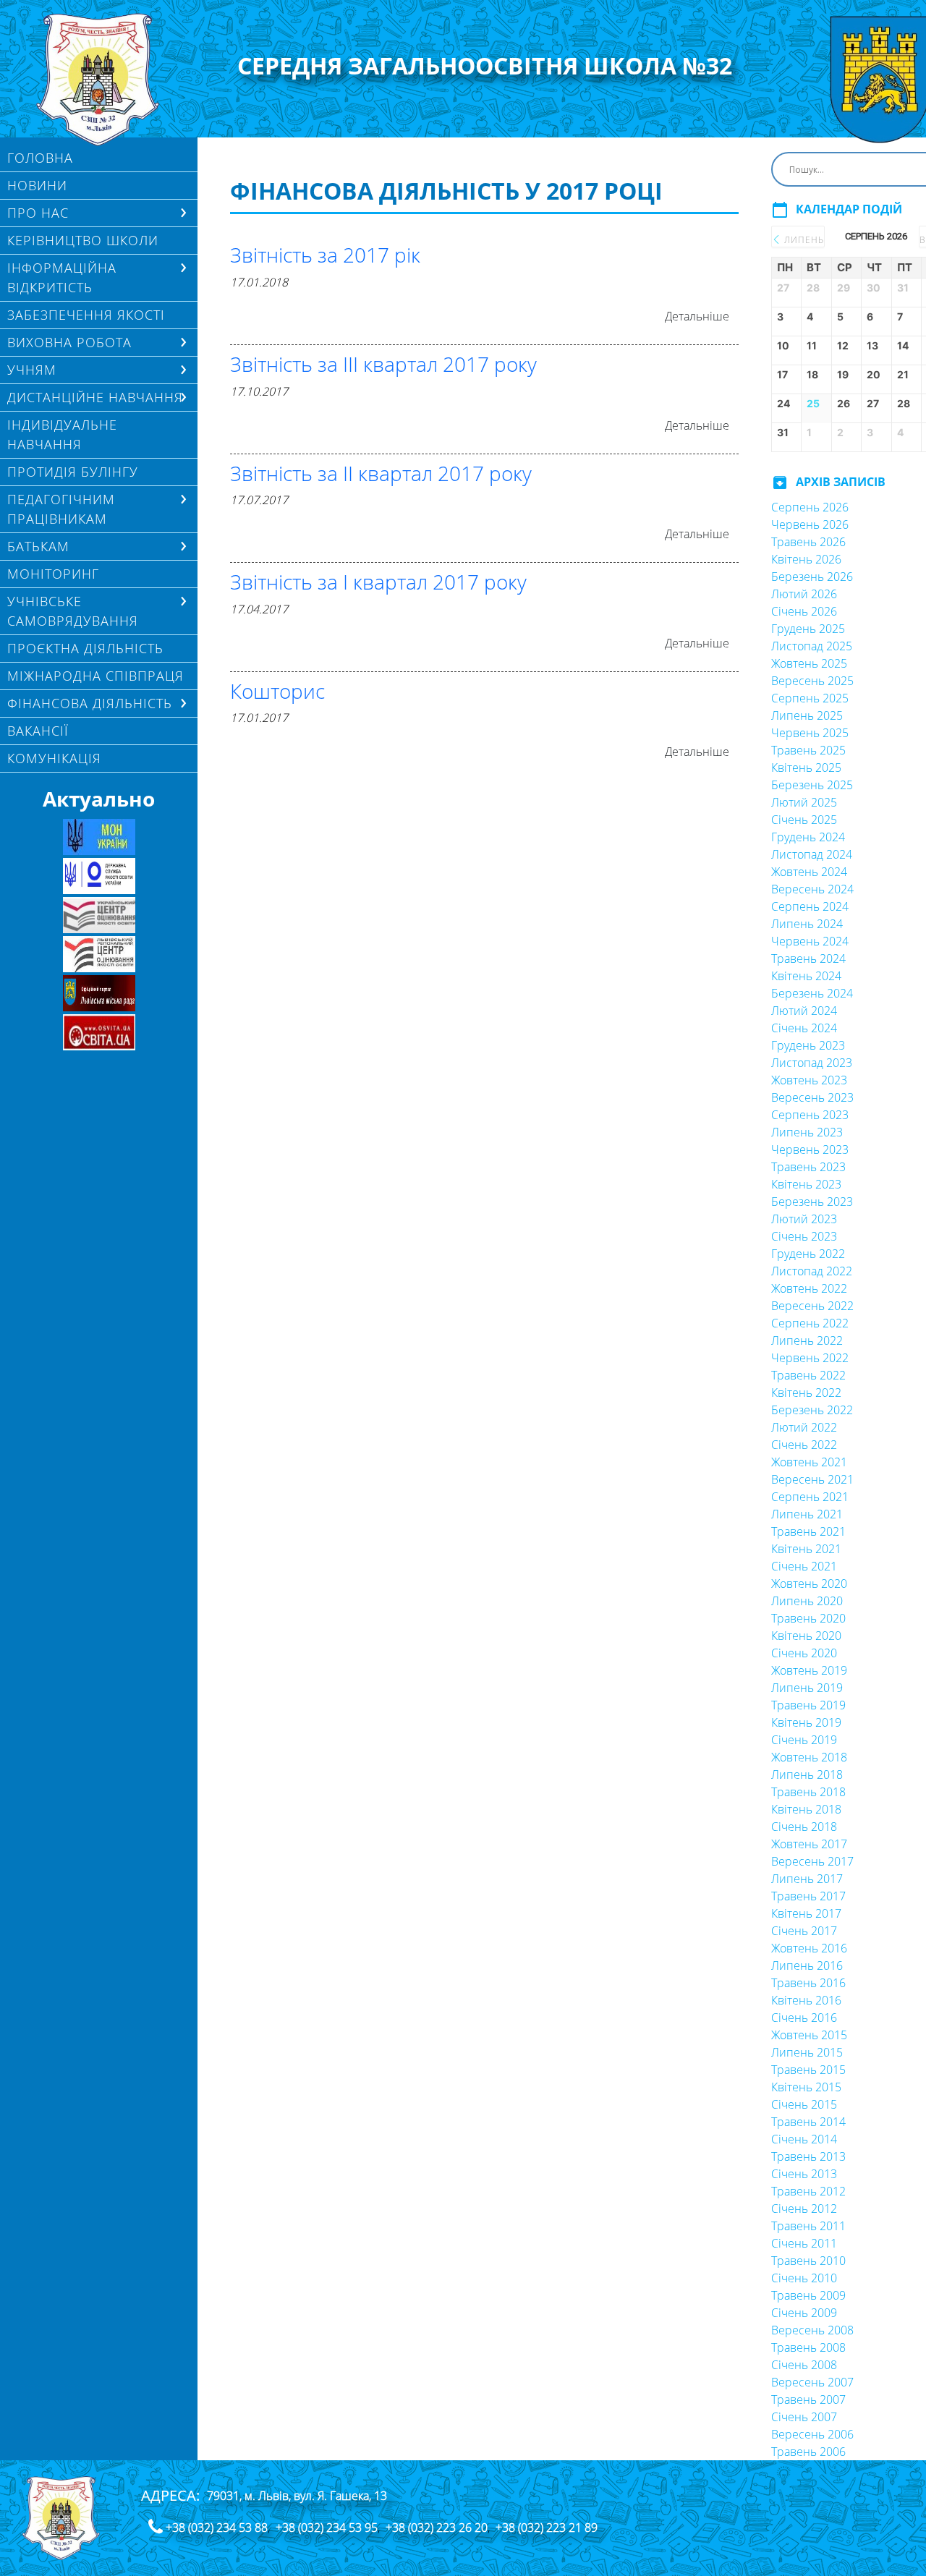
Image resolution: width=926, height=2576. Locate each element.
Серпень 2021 (810, 1497)
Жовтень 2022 (809, 1288)
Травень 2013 (808, 2156)
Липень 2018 (807, 1774)
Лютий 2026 (804, 594)
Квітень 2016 (806, 2000)
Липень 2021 (807, 1514)
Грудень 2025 (808, 629)
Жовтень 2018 (809, 1757)
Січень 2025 (804, 820)
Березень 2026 (812, 577)
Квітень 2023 (806, 1184)
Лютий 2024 (804, 1011)
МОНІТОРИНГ (53, 574)
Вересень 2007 (812, 2382)
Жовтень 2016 (809, 1948)
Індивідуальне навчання (62, 434)
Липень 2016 (807, 1965)
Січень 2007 (804, 2417)
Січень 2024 (804, 1028)
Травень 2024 (808, 958)
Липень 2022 (807, 1340)
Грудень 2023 (808, 1045)
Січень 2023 (804, 1236)
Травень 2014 (808, 2122)
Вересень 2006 (812, 2434)
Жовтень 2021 (809, 1462)
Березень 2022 (812, 1410)
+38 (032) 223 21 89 (547, 2528)
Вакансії (38, 731)
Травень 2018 (808, 1792)
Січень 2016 (804, 2018)
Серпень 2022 (810, 1323)
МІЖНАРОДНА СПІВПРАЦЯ (95, 676)
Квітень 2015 (806, 2087)
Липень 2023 (807, 1132)
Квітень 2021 (806, 1549)
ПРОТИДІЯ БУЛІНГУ (73, 472)
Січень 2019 (804, 1740)
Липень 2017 (807, 1879)
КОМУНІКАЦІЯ (54, 758)
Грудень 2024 (808, 837)
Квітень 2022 (806, 1393)
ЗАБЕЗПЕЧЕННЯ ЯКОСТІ (86, 315)
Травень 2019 (808, 1705)
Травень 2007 (808, 2399)
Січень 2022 (804, 1445)
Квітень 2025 (806, 768)
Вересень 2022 (812, 1306)
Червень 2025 (810, 733)
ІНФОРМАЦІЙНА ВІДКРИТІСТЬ (62, 277)
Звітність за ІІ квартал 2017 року (381, 473)
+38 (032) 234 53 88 (217, 2528)
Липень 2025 (807, 715)
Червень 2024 (810, 941)
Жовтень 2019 (809, 1670)
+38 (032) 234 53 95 (327, 2528)
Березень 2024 (812, 993)
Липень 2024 (807, 924)
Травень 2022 (808, 1375)
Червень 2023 (810, 1149)
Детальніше (697, 316)
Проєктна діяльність (85, 648)
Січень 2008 (804, 2365)
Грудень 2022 (808, 1254)
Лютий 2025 (804, 802)
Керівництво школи (83, 240)
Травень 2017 (808, 1896)
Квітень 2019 (806, 1722)
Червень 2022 (810, 1358)
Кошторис (277, 691)
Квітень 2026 (806, 559)
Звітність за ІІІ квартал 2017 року (383, 364)
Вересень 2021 (812, 1479)
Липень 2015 (807, 2052)
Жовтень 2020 (809, 1584)
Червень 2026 (810, 524)
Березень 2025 (812, 785)
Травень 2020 (808, 1618)
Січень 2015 (804, 2104)
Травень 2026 (808, 542)
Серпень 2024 (810, 906)
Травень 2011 (808, 2226)
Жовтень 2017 (809, 1844)
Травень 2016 (808, 1983)
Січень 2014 (804, 2139)
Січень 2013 (804, 2174)
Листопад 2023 (812, 1063)
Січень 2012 (804, 2209)
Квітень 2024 (806, 976)
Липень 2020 (807, 1601)
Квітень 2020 (806, 1636)
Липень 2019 (807, 1688)
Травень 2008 (808, 2347)
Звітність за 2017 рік (325, 255)
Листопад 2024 (812, 854)
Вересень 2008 (812, 2330)
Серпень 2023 (810, 1115)
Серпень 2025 (810, 698)
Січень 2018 (804, 1827)
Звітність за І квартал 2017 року (378, 582)
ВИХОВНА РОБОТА (69, 342)
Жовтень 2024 (809, 872)
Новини (37, 185)
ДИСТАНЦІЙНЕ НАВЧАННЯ (95, 397)
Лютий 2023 (804, 1219)
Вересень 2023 (812, 1097)
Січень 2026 (804, 611)
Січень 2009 (804, 2313)
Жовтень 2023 (809, 1080)
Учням (32, 370)
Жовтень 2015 (809, 2035)
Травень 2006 (808, 2452)
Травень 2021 (808, 1531)
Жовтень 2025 (809, 663)
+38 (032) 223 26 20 (437, 2528)
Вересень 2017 (812, 1861)
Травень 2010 (808, 2261)
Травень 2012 (808, 2191)
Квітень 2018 (806, 1809)
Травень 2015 (808, 2070)
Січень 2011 (804, 2243)
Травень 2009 (808, 2295)
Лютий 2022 (804, 1427)
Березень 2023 (812, 1202)
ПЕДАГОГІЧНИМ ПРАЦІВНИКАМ (61, 509)
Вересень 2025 (812, 681)
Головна (40, 158)
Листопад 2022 (812, 1271)
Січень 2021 (804, 1566)
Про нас (38, 213)
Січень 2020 (804, 1653)
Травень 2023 (808, 1167)
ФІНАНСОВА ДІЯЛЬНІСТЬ (90, 703)
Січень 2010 (804, 2278)
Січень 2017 (804, 1931)
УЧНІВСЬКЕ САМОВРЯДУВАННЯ (73, 611)
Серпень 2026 (810, 507)
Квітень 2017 (806, 1913)
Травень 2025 (808, 750)
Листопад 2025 (812, 646)
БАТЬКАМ (38, 546)
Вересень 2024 (812, 889)
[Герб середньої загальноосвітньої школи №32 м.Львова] (99, 80)
